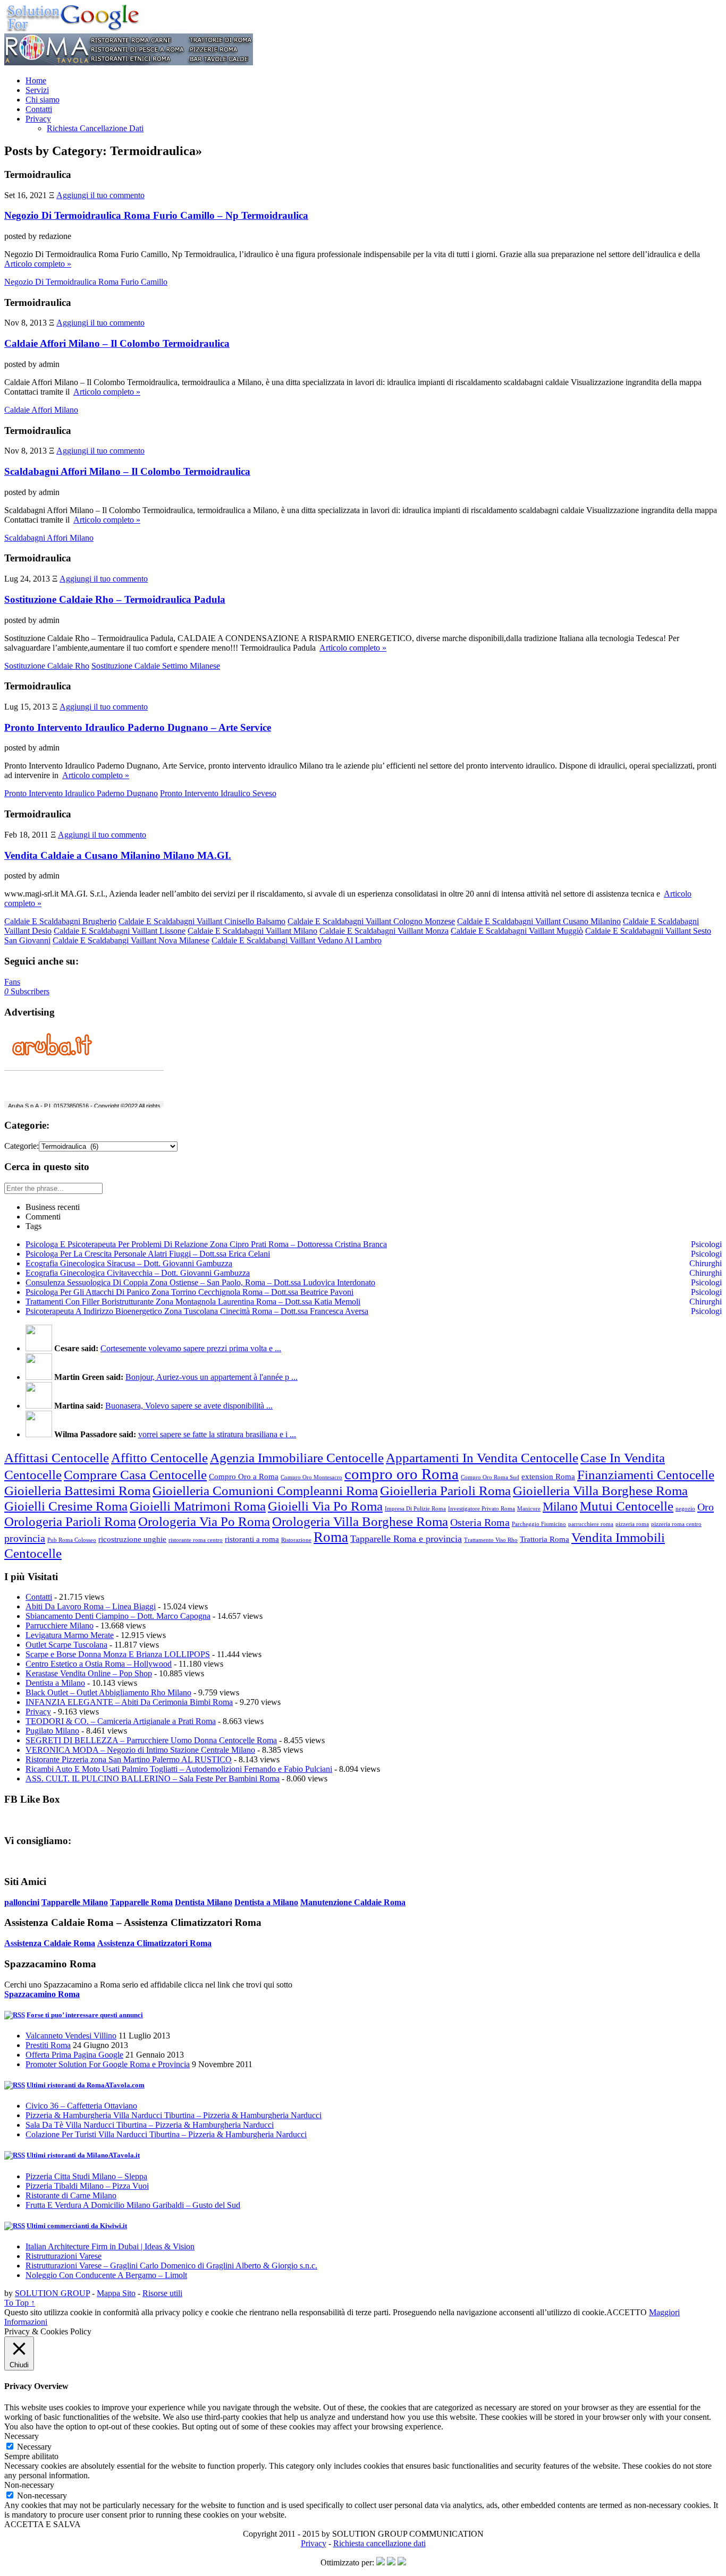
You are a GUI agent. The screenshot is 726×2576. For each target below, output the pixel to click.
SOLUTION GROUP (52, 2293)
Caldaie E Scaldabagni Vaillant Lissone (120, 931)
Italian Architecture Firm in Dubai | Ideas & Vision (110, 2246)
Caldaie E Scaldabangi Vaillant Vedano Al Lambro (297, 940)
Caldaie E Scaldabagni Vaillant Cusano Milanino (539, 921)
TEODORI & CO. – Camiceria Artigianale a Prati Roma (121, 1721)
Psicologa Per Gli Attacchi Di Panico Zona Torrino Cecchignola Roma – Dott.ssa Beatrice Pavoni (189, 1292)
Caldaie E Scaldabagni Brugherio (60, 921)
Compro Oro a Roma (244, 1477)
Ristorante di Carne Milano (71, 2195)
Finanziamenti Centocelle (646, 1474)
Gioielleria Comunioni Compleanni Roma (265, 1490)
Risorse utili (162, 2293)
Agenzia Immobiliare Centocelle (297, 1457)
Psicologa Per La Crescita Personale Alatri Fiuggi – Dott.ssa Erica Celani (148, 1254)
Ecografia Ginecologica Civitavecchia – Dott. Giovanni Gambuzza (138, 1273)
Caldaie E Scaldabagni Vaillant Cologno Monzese (371, 921)
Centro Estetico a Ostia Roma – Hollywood (99, 1664)
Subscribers (27, 991)
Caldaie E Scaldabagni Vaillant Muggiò (517, 931)
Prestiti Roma (48, 2045)
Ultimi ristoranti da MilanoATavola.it (83, 2155)
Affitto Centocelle (159, 1457)
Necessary (34, 2447)
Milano (560, 1507)
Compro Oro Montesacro (311, 1477)
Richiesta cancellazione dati (379, 2543)
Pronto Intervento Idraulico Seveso (218, 793)
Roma (331, 1537)
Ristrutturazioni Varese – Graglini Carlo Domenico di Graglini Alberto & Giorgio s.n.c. (171, 2266)
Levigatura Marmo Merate (70, 1635)
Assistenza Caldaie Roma (50, 1943)
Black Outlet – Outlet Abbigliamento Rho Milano (108, 1692)
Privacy (38, 119)
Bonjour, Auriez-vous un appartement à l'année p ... (212, 1377)
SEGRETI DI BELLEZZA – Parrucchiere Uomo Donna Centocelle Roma (151, 1740)
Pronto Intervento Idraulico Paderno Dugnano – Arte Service (138, 727)
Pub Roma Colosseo (72, 1540)
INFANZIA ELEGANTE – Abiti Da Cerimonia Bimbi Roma (129, 1702)
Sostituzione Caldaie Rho (47, 666)
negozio (685, 1509)
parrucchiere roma (591, 1524)
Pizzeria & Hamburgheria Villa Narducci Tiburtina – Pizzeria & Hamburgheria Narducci (174, 2115)
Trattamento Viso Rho (491, 1540)
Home (36, 80)
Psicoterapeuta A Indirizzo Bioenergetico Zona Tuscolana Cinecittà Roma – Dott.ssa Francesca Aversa (197, 1311)
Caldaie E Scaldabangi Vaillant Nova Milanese (131, 940)
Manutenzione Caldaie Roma (353, 1902)
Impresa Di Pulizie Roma (415, 1509)
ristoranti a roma (252, 1539)
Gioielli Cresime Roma (66, 1506)
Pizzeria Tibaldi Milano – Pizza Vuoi (87, 2186)
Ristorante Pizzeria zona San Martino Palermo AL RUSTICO (129, 1759)
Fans (12, 982)
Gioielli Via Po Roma (325, 1506)
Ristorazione (296, 1540)
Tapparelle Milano (75, 1902)
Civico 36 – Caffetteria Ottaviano (81, 2106)
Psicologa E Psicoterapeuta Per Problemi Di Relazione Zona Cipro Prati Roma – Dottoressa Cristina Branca (206, 1244)
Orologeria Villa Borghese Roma (360, 1521)
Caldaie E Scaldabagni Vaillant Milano (252, 931)
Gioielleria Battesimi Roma (77, 1490)
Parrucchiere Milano (60, 1626)
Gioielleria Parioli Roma (445, 1490)
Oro (706, 1507)
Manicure (529, 1509)
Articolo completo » (38, 264)
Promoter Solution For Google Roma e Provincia (108, 2064)
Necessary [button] (22, 2436)
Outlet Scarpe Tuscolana (66, 1645)
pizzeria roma (632, 1524)
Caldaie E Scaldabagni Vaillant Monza (384, 931)
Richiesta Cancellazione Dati (95, 128)
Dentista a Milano (55, 1683)
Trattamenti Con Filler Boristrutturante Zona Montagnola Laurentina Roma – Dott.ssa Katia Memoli (193, 1302)
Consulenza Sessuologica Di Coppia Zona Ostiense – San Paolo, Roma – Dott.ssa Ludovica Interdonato (200, 1282)
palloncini (22, 1902)
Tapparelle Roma (141, 1902)
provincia (25, 1538)
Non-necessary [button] (29, 2485)
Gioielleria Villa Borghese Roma (600, 1490)
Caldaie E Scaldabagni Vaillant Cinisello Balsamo (202, 921)
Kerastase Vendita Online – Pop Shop (89, 1673)
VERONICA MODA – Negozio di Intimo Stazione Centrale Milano (140, 1750)
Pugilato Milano (52, 1731)
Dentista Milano (204, 1902)
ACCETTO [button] (627, 2312)
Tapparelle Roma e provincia (406, 1539)
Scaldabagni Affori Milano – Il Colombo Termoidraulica (127, 471)
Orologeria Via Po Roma (204, 1521)
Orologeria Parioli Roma (70, 1521)
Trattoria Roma (544, 1539)
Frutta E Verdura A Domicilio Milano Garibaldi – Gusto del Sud (133, 2205)
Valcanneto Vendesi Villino (71, 2036)
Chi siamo (43, 100)
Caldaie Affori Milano (41, 410)
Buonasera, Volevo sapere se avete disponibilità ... (189, 1406)
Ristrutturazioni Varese (64, 2256)
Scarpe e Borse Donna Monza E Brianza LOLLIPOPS (118, 1654)
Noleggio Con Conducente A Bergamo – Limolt (106, 2275)
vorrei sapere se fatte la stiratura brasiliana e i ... (217, 1434)
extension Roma (548, 1477)
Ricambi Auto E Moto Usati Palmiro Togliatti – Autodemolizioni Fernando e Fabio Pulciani (179, 1769)
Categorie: (22, 1146)
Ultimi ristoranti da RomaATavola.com (86, 2085)
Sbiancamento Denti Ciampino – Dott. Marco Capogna (118, 1616)
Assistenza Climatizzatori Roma (154, 1943)
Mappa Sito (116, 2293)
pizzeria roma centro (676, 1524)
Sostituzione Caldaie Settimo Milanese (156, 666)
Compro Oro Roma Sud (490, 1477)
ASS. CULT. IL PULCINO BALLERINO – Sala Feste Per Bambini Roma (153, 1779)
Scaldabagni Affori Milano (49, 538)
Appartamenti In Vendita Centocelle (482, 1457)
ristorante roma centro (196, 1540)
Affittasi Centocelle (57, 1457)
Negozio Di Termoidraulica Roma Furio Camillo (86, 282)
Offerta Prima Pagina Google (74, 2055)
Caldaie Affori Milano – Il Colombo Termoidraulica (117, 343)
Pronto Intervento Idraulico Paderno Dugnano (81, 793)
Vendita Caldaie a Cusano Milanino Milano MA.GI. (118, 855)
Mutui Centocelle (627, 1506)
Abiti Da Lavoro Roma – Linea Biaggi (91, 1606)
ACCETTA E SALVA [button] (43, 2524)
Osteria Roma (480, 1522)
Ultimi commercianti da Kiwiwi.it (77, 2226)
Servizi (37, 90)
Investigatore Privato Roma (482, 1509)
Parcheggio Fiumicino (539, 1524)
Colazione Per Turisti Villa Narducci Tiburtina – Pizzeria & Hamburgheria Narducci (166, 2134)
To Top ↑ (20, 2303)
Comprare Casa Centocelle (135, 1474)
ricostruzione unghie (132, 1539)
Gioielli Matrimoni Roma (198, 1506)
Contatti (39, 109)
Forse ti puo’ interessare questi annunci (85, 2015)
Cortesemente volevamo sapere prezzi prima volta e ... (191, 1348)
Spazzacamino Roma (42, 1994)
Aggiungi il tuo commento (100, 195)
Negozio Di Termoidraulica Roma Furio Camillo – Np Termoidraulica (156, 215)
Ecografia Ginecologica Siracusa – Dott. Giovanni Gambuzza (129, 1263)
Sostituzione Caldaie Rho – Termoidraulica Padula (115, 599)
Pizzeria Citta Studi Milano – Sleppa (86, 2176)
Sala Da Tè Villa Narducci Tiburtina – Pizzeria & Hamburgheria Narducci (150, 2125)
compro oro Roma (402, 1474)
